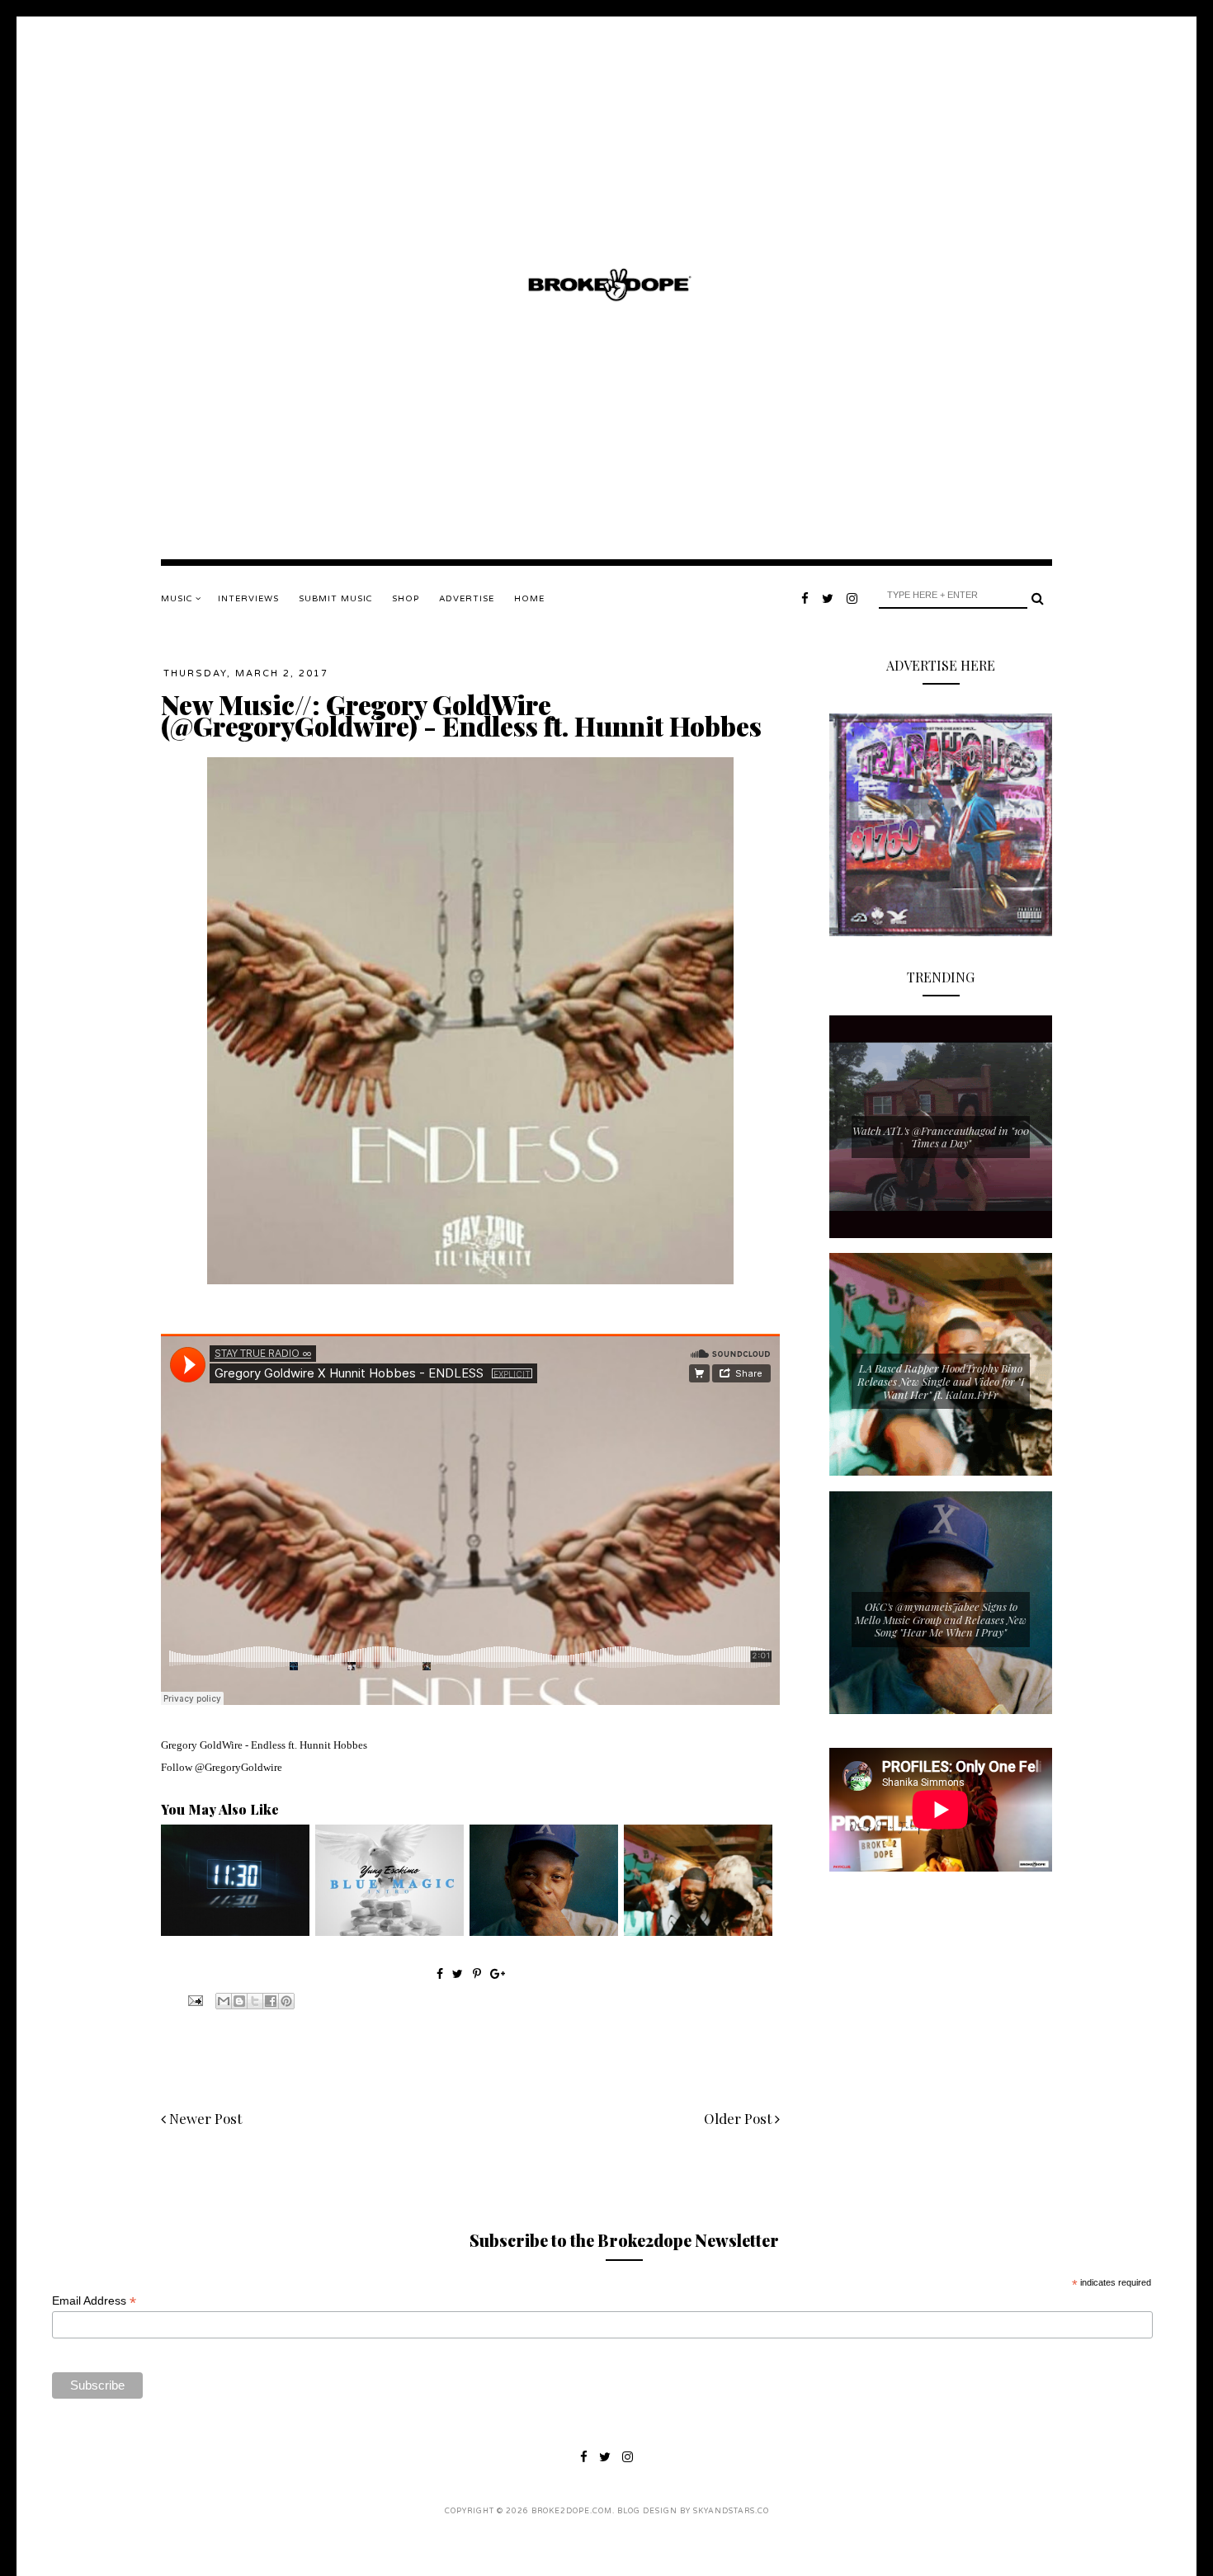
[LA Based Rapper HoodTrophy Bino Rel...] (698, 1932)
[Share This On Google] (498, 1973)
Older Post (739, 2118)
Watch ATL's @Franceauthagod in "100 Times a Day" (941, 1137)
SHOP (406, 599)
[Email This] (224, 2001)
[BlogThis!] (239, 2001)
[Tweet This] (459, 1973)
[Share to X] (255, 2001)
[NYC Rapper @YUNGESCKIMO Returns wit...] (389, 1932)
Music (178, 599)
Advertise (467, 599)
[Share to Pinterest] (286, 2001)
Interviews (248, 599)
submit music (335, 599)
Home (529, 599)
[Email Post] (194, 1999)
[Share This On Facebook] (440, 1973)
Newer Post (204, 2118)
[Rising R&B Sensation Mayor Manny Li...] (235, 1932)
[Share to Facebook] (271, 2001)
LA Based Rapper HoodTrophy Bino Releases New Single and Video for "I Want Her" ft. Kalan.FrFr (941, 1381)
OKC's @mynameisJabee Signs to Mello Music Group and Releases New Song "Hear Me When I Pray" (941, 1619)
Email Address (94, 2301)
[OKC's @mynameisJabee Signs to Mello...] (544, 1932)
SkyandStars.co (731, 2511)
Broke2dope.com (572, 2511)
